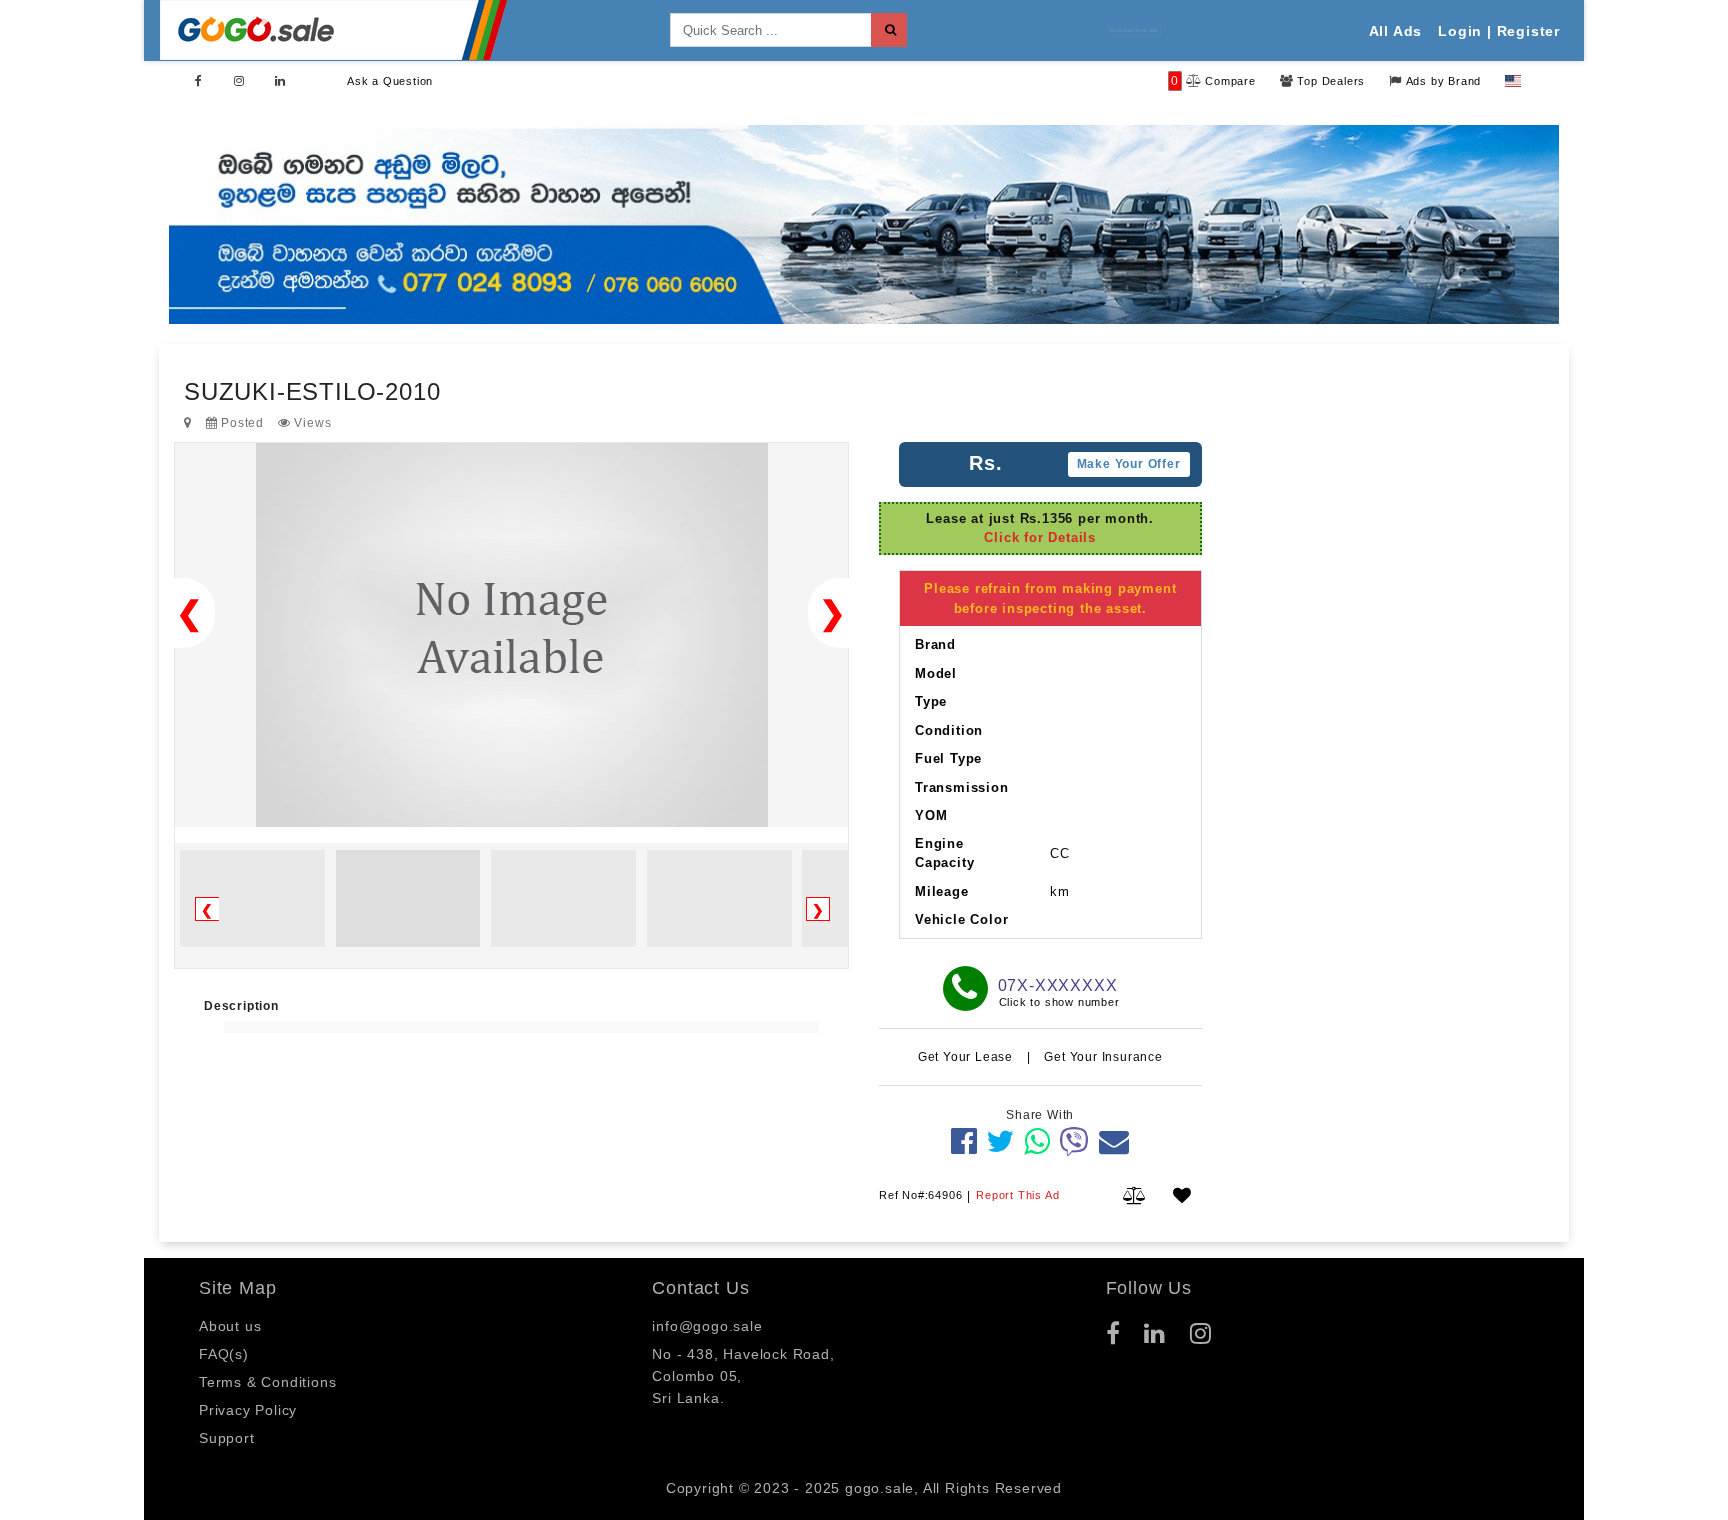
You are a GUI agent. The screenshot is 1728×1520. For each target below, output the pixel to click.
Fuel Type (948, 758)
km (1060, 891)
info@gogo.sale (707, 1326)
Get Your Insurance (1103, 1057)
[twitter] (1000, 1141)
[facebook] (964, 1141)
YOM (931, 815)
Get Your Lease (967, 1057)
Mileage (942, 891)
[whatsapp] (1037, 1141)
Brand (935, 644)
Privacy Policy (248, 1410)
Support (227, 1438)
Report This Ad (1017, 1195)
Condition (949, 730)
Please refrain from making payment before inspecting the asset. (1050, 598)
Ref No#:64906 (920, 1195)
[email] (1114, 1141)
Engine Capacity (944, 853)
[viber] (1074, 1141)
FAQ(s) (224, 1354)
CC (1060, 853)
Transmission (962, 787)
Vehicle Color (961, 919)
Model (936, 673)
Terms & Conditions (267, 1382)
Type (931, 701)
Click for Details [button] (1040, 538)
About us (230, 1326)
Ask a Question (390, 81)
